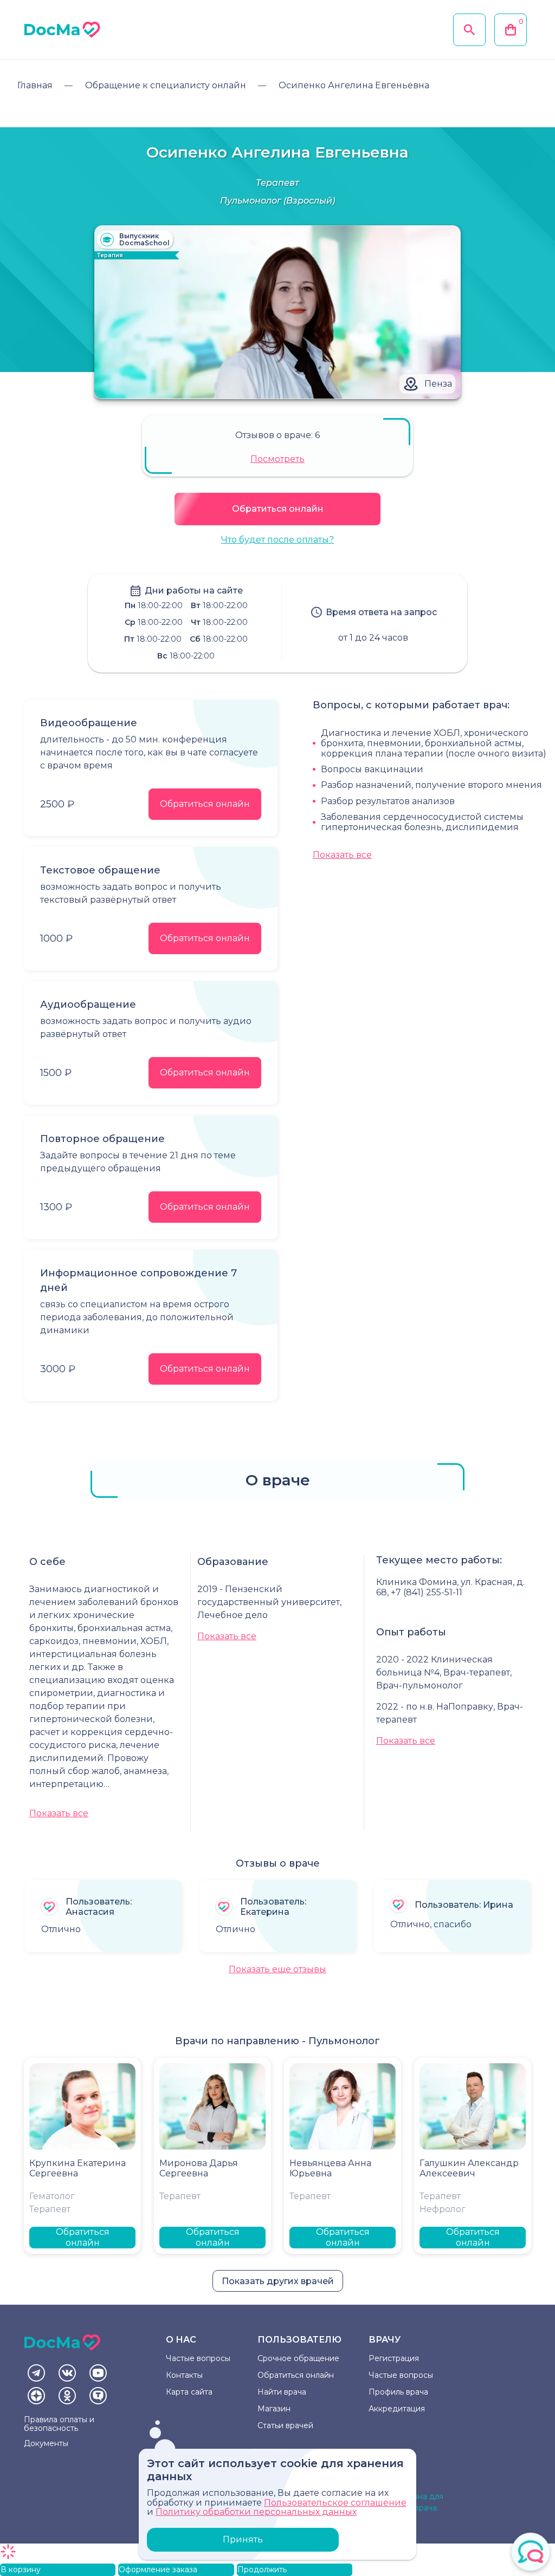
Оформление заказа (158, 2570)
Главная (35, 85)
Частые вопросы (198, 2358)
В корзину (21, 2570)
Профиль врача (398, 2392)
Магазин (274, 2409)
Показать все (342, 855)
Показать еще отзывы (277, 1969)
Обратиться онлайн (278, 509)
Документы (46, 2443)
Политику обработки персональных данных (256, 2512)
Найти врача (282, 2392)
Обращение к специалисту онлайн (166, 85)
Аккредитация (397, 2409)
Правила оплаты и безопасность (59, 2424)
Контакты (184, 2375)
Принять (243, 2539)
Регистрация (394, 2358)
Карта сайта (189, 2392)
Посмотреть (277, 459)
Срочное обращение (298, 2358)
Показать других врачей (278, 2281)
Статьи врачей (285, 2425)
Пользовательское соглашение (335, 2503)
